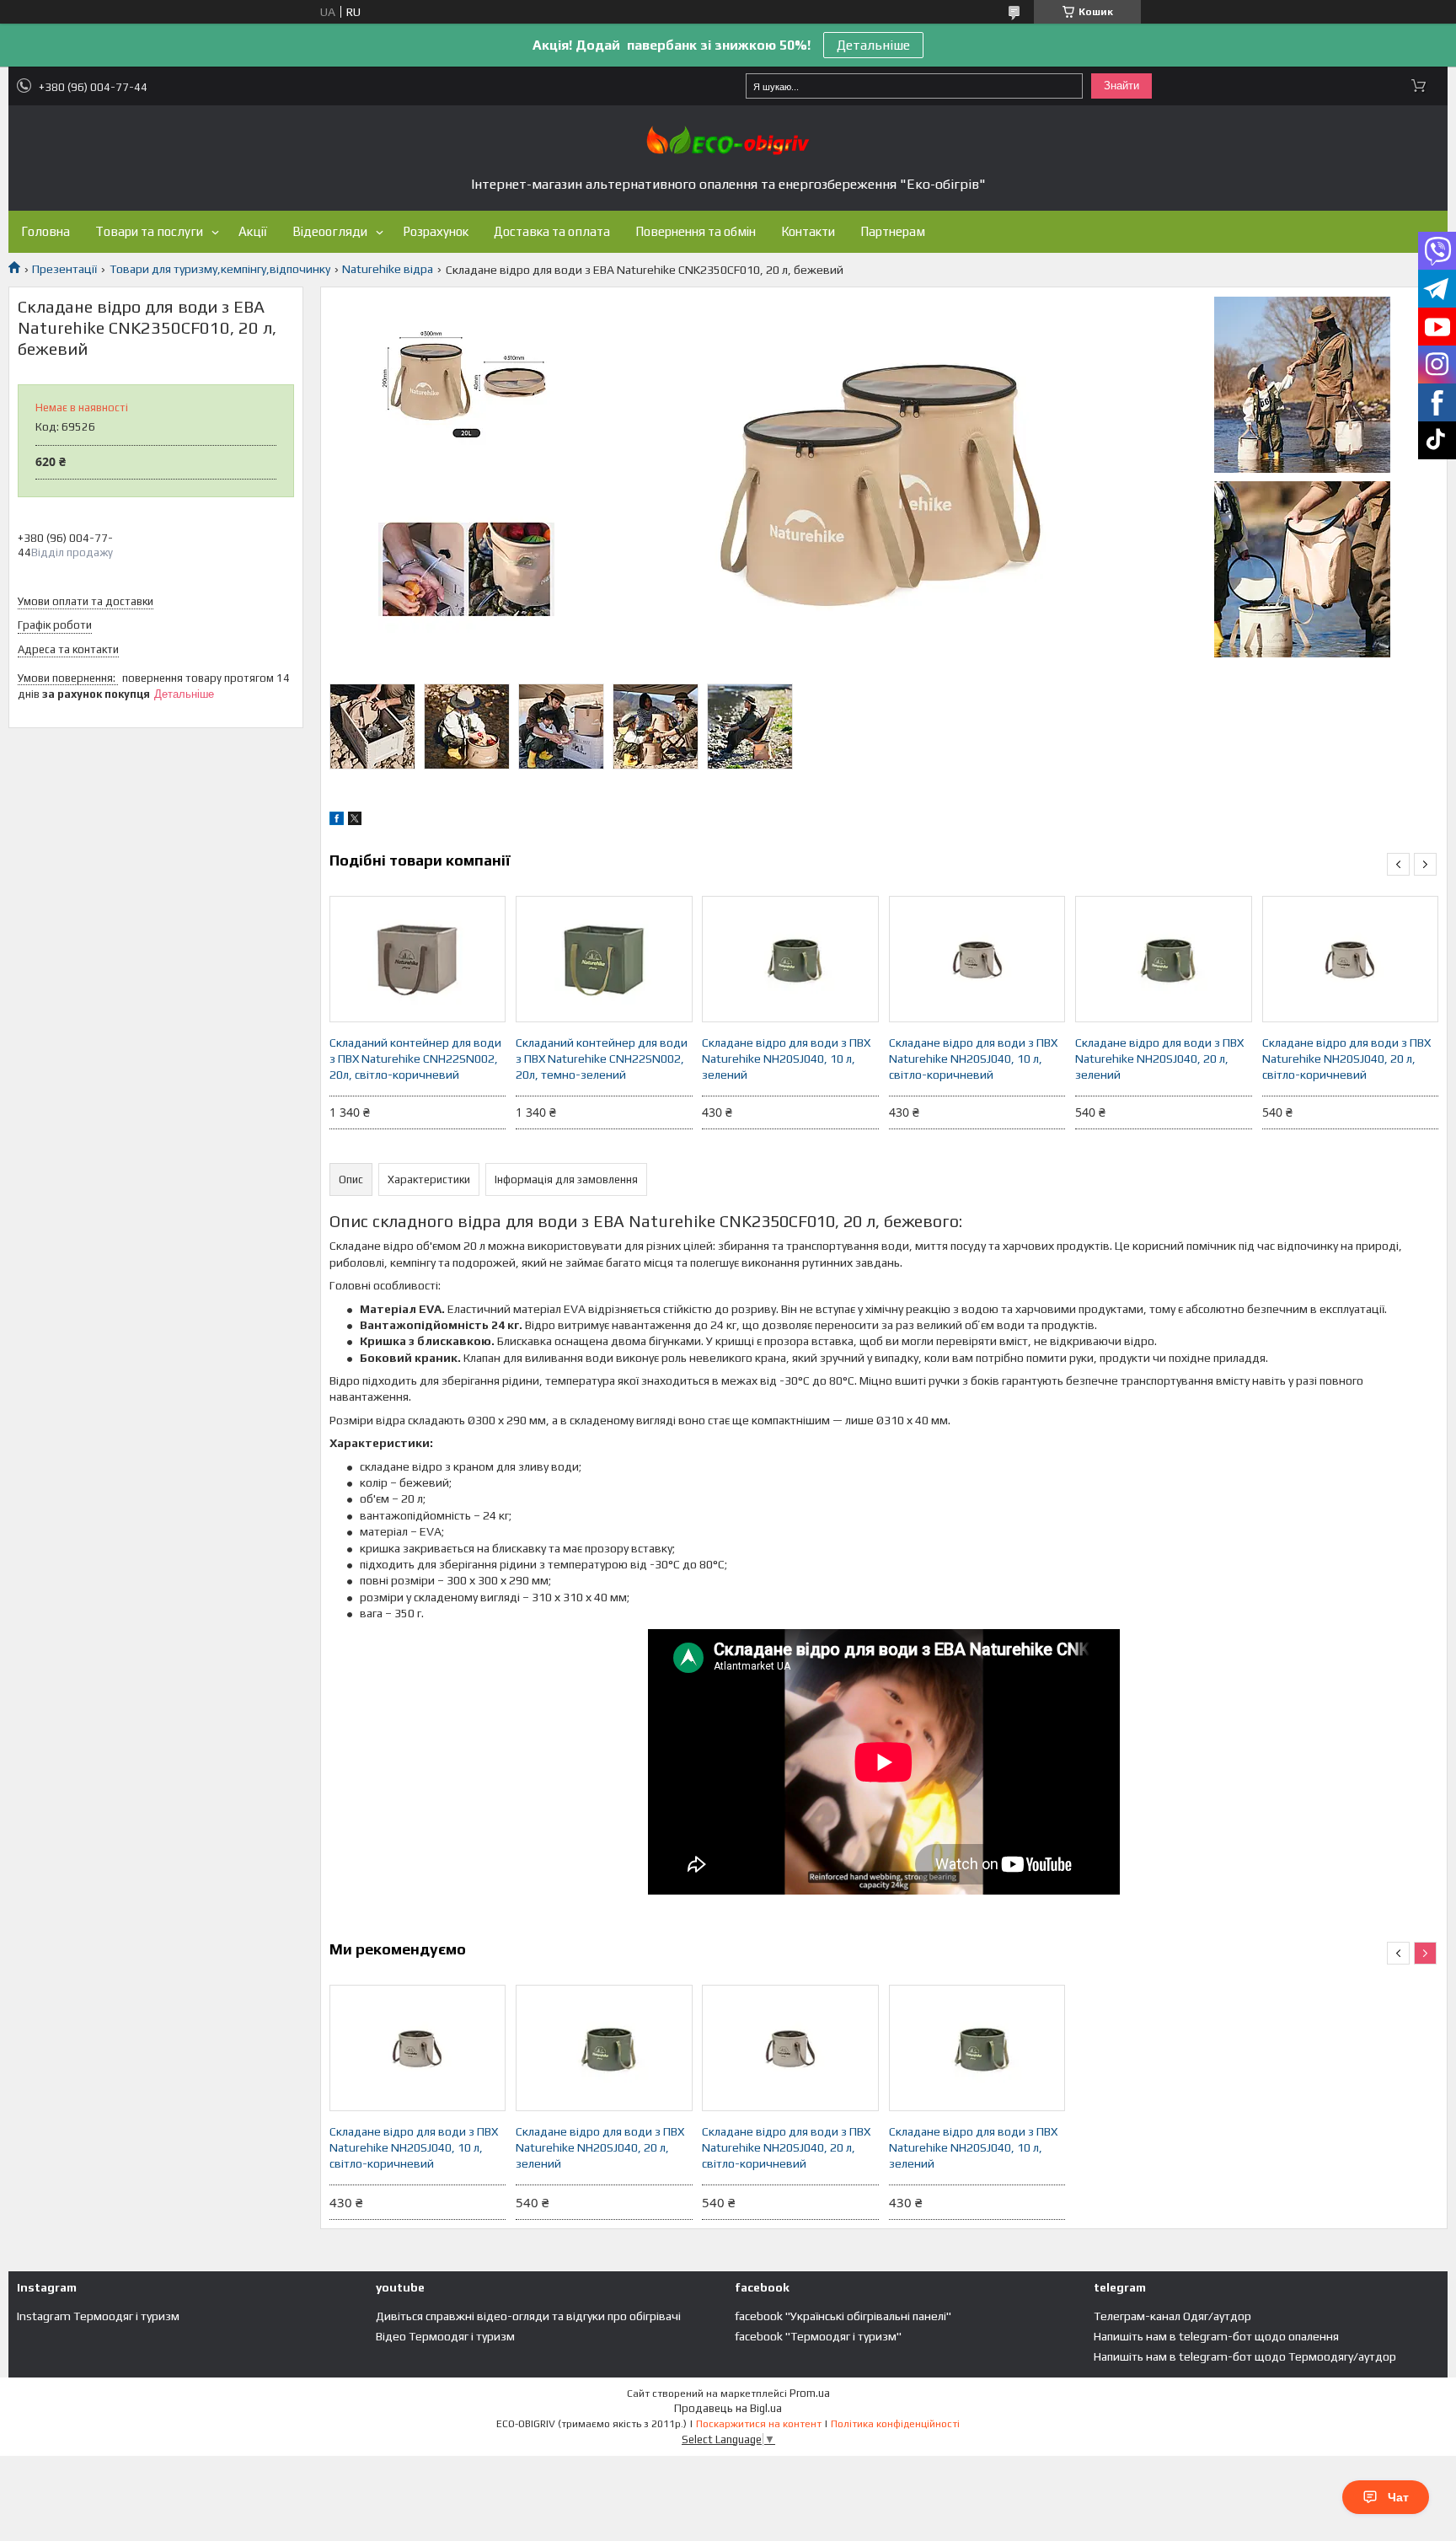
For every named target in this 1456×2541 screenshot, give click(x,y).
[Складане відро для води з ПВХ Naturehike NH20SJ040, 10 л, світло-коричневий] (977, 959)
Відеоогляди (330, 231)
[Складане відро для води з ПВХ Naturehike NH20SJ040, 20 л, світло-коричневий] (1351, 959)
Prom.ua (810, 2393)
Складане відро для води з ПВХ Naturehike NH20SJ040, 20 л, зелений (1159, 1059)
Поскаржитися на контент (759, 2424)
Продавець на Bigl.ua (728, 2408)
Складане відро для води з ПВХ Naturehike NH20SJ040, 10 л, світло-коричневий (973, 1059)
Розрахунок (436, 231)
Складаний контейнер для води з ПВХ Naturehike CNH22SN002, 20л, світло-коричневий (415, 1059)
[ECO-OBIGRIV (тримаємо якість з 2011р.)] (728, 140)
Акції (253, 231)
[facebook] (337, 821)
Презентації (64, 269)
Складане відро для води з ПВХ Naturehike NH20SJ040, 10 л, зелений (786, 1059)
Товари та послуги (149, 231)
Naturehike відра (388, 269)
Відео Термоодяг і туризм (445, 2336)
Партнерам (893, 231)
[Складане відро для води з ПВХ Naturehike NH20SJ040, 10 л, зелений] (790, 959)
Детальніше (873, 45)
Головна (45, 231)
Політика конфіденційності (895, 2424)
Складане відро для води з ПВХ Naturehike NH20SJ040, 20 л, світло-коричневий (1346, 1059)
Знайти (1121, 86)
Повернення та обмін (696, 231)
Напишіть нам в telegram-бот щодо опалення (1216, 2336)
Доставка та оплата (552, 231)
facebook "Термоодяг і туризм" (818, 2336)
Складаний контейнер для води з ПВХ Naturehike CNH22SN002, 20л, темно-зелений (602, 1059)
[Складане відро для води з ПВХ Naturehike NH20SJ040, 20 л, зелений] (1164, 959)
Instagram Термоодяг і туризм (98, 2316)
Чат (1398, 2497)
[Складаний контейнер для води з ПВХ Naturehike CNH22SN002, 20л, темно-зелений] (604, 959)
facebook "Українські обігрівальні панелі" (843, 2316)
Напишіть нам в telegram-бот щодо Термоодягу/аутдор (1245, 2356)
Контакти (808, 231)
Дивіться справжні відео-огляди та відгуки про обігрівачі (528, 2316)
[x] (355, 821)
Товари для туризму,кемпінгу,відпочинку (220, 269)
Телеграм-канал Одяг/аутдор (1172, 2316)
